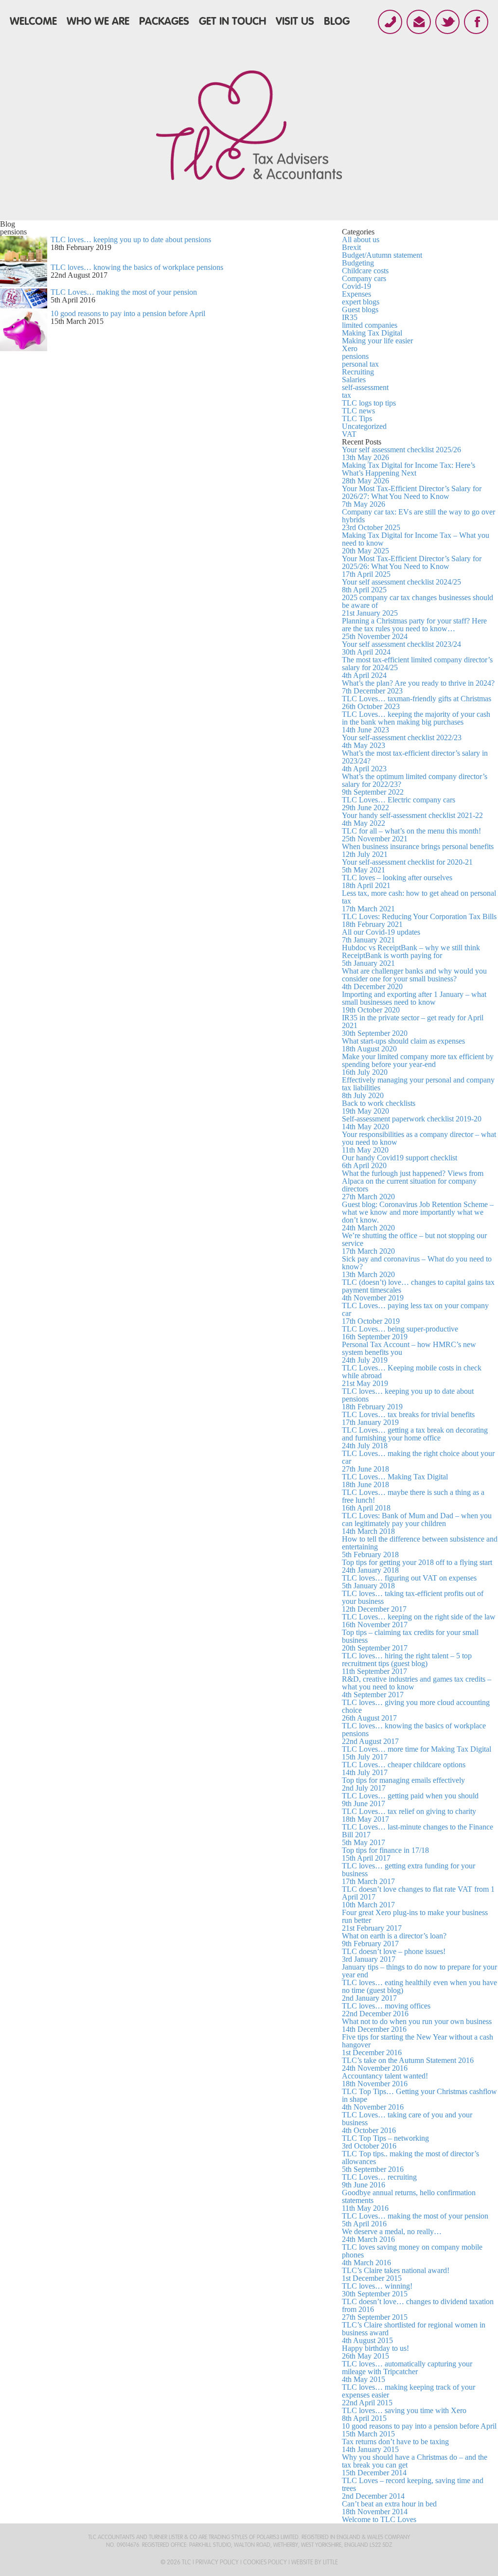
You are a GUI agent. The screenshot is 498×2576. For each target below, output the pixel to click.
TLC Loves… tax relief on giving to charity (409, 1815)
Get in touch (232, 21)
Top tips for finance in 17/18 (385, 1854)
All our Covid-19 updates (381, 936)
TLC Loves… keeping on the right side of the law (419, 1621)
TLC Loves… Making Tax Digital (395, 1481)
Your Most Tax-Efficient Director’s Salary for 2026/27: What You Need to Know (412, 496)
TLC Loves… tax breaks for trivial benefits (408, 1418)
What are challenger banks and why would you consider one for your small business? (414, 979)
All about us (361, 240)
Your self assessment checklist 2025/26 (401, 453)
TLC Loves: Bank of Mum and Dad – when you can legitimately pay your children (417, 1523)
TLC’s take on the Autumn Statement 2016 (408, 2064)
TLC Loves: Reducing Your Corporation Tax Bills (419, 920)
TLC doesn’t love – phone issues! (394, 1955)
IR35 (350, 317)
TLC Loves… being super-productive (400, 1333)
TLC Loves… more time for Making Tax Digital (417, 1753)
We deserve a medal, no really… (392, 2235)
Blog (337, 21)
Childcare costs (365, 271)
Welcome (33, 21)
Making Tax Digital (372, 333)
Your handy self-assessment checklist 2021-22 (412, 819)
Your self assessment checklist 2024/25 (401, 586)
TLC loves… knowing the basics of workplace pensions (137, 267)
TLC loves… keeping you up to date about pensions (131, 240)
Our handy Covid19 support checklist (400, 1162)
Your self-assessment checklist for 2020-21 (407, 866)
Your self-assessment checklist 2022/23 (402, 741)
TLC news (358, 411)
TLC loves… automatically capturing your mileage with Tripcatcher (407, 2372)
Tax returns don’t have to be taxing (395, 2445)
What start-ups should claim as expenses (403, 1045)
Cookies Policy (265, 2562)
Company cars (364, 278)
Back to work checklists (379, 1107)
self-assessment (365, 387)
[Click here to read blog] (24, 259)
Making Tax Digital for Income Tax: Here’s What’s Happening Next (409, 473)
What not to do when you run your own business (417, 2025)
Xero (350, 348)
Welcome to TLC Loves (379, 2519)
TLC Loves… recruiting (379, 2181)
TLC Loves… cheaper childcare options (404, 1768)
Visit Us (295, 21)
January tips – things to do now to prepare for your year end (419, 1971)
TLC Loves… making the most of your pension (124, 292)
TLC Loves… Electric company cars (399, 804)
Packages (164, 21)
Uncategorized (364, 426)
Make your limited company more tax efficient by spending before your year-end (418, 1064)
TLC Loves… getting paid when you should (410, 1800)
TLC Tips (357, 418)
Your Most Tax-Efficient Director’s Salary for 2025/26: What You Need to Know (412, 566)
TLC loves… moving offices (386, 2010)
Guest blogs (360, 310)
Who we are (98, 21)
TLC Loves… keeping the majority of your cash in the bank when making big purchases (416, 722)
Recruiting (358, 372)
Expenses (356, 294)
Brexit (351, 247)
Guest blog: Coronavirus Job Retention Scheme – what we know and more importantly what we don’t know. (418, 1216)
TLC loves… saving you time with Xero (404, 2414)
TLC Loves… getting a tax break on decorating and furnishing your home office (415, 1438)
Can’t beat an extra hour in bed (389, 2508)
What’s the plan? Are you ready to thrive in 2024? (418, 687)
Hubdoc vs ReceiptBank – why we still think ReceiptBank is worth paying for (411, 955)
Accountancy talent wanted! (385, 2080)
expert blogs (361, 302)
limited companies (370, 325)
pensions (355, 356)
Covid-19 (356, 286)
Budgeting (358, 263)
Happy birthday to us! (375, 2352)
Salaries (354, 380)
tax (347, 395)
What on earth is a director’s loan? (394, 1940)
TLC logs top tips (369, 403)
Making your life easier (377, 341)
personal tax (360, 364)
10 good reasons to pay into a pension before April (128, 313)
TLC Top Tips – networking (385, 2142)
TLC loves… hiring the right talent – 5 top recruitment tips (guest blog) (407, 1663)
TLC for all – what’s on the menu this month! (411, 835)
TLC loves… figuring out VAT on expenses (409, 1582)
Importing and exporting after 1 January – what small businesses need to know (414, 1002)
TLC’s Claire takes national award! (396, 2274)
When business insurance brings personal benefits (418, 850)
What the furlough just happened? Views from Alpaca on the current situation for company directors (413, 1185)
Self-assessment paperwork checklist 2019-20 (412, 1123)
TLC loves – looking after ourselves (397, 881)
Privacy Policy (217, 2562)
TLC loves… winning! (377, 2290)
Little (330, 2562)
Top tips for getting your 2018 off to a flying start (417, 1566)
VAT (349, 434)
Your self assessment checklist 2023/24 (401, 648)
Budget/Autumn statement (382, 255)
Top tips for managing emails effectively (403, 1784)
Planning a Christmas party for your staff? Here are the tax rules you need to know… (414, 629)
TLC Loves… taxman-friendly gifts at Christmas (417, 702)
